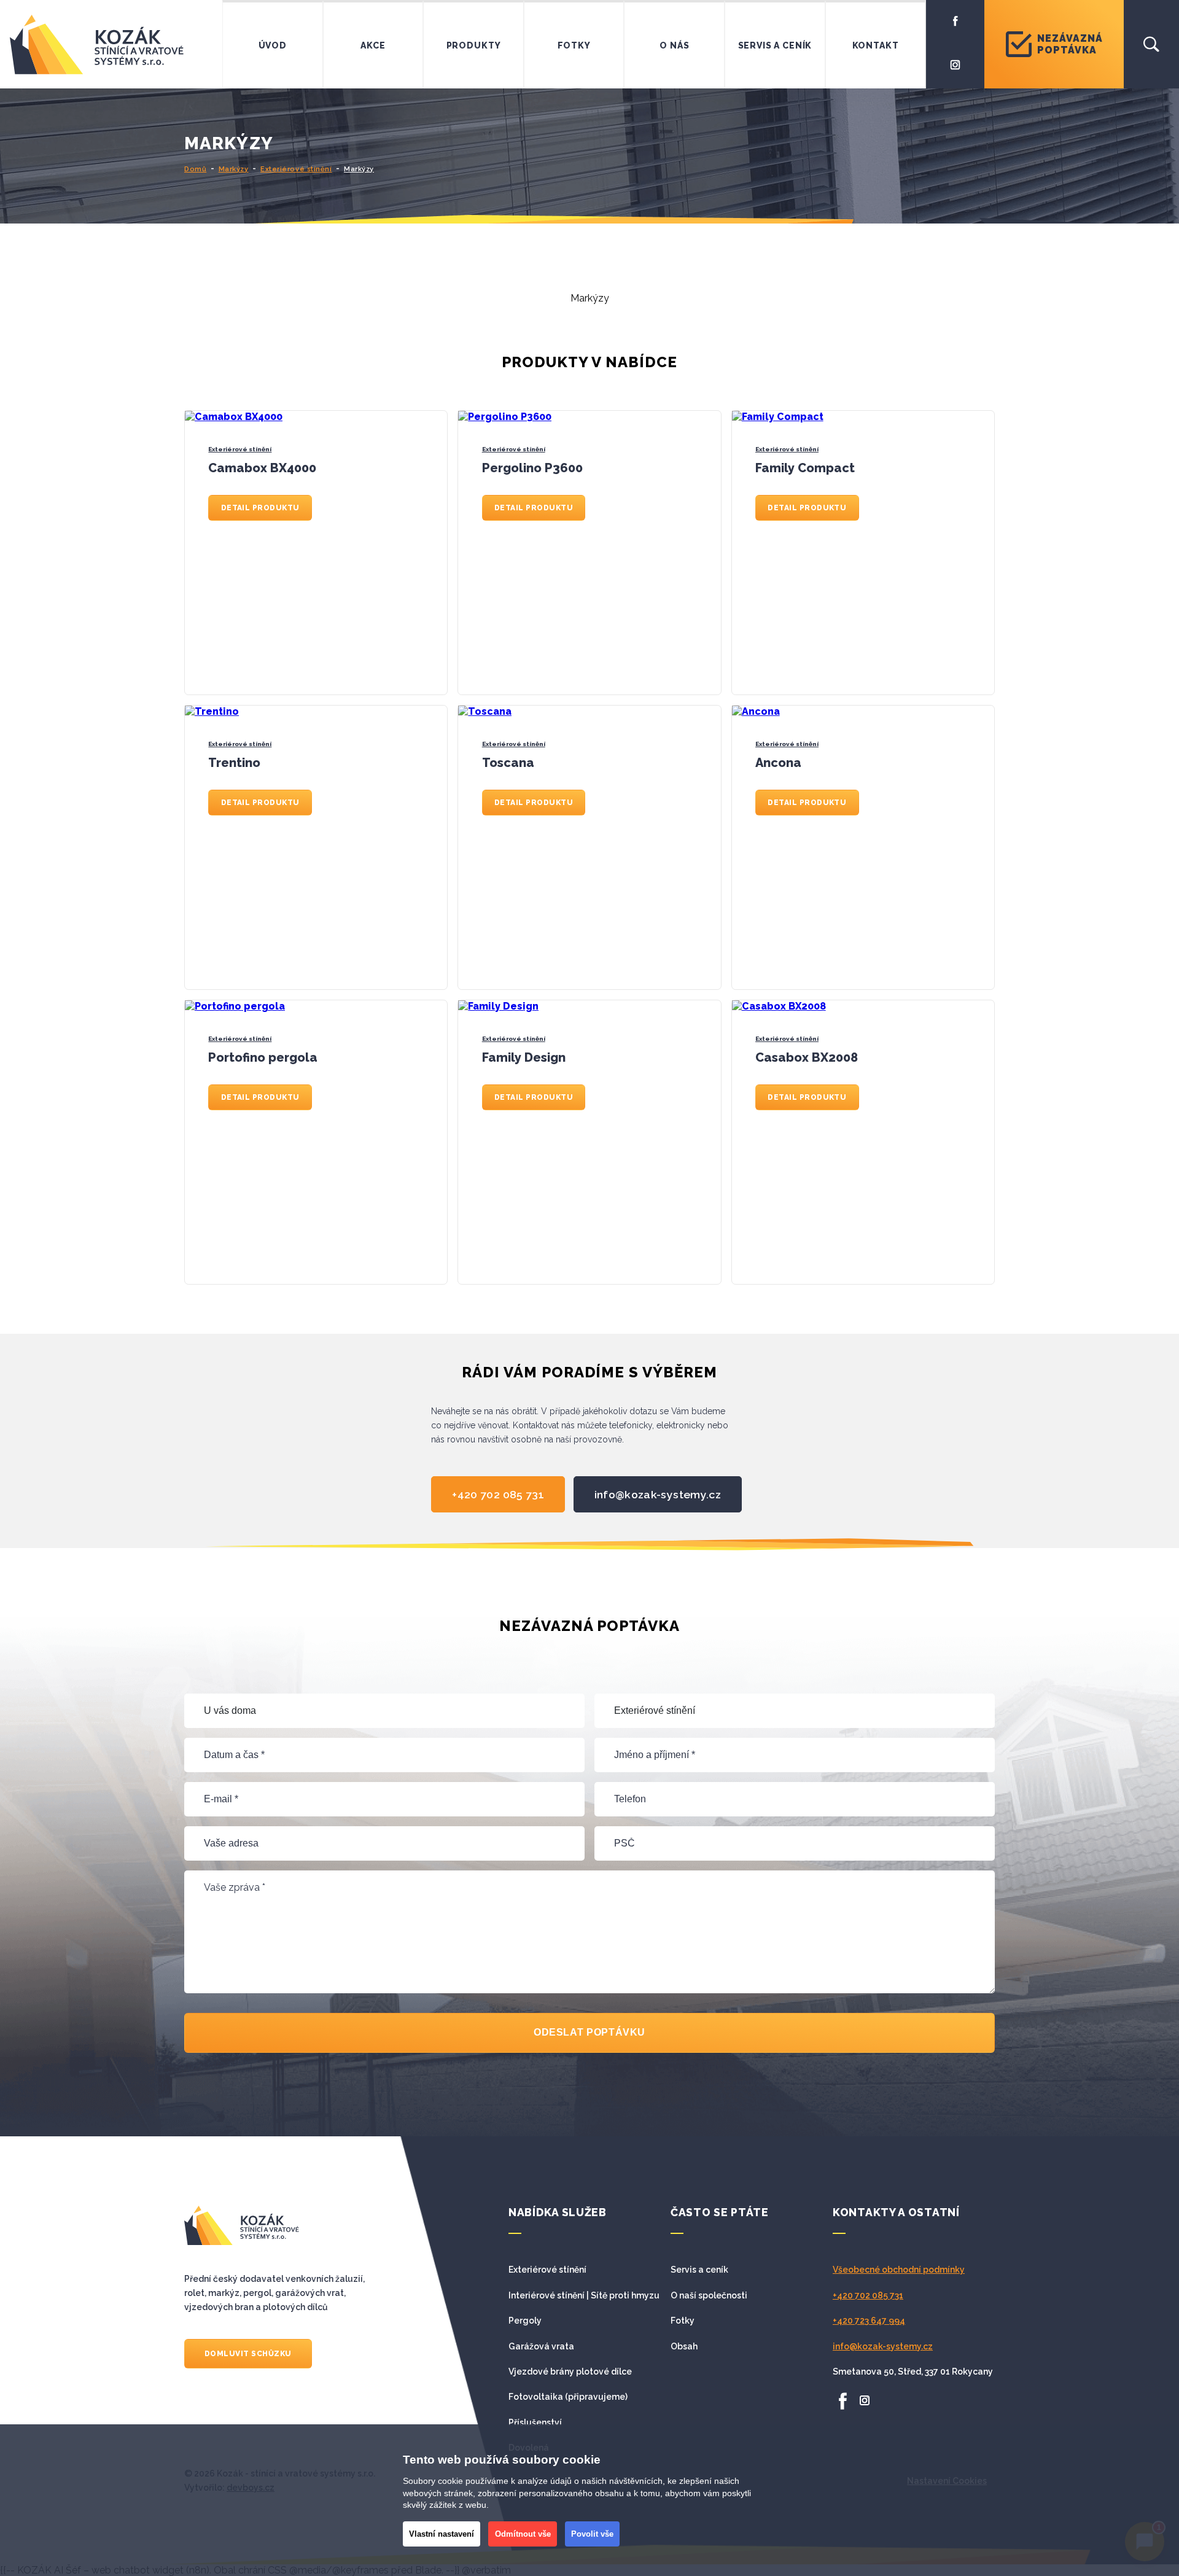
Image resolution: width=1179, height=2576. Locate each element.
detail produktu (260, 508)
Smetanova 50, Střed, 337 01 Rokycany (913, 2372)
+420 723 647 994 (869, 2321)
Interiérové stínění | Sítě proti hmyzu (584, 2295)
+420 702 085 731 (498, 1494)
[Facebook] (955, 20)
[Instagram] (955, 64)
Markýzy (234, 169)
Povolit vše (592, 2534)
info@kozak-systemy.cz (658, 1494)
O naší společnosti (709, 2295)
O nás (674, 45)
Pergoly (525, 2321)
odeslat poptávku (589, 2032)
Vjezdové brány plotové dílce (570, 2372)
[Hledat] (1151, 44)
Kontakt (876, 45)
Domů (195, 169)
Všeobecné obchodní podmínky (899, 2270)
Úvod (273, 45)
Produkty (474, 45)
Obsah (684, 2346)
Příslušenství (535, 2422)
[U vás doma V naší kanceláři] (384, 1711)
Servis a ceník (775, 45)
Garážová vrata (541, 2346)
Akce (373, 45)
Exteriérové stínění (296, 169)
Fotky (574, 45)
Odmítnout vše (523, 2534)
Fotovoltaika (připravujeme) (568, 2397)
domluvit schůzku (248, 2354)
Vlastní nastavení (442, 2534)
